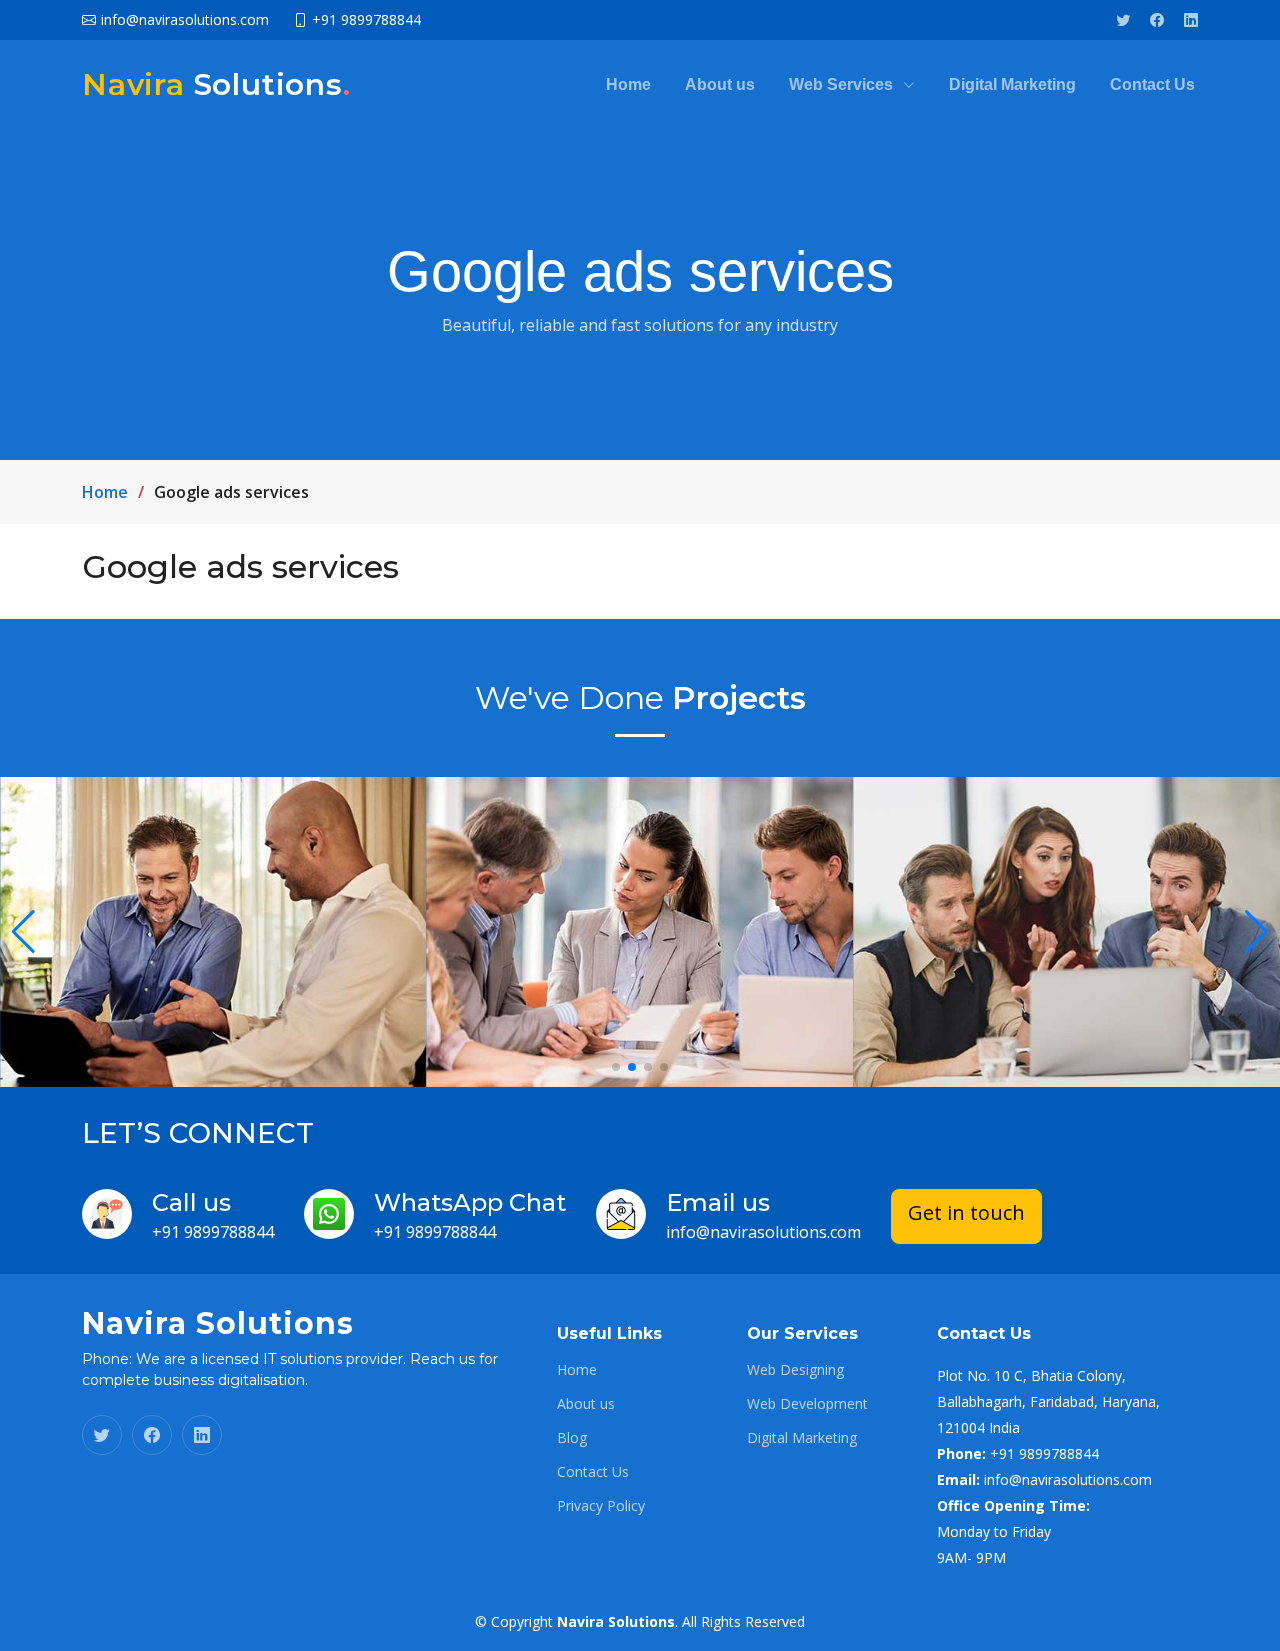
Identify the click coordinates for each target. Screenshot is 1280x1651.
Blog (572, 1438)
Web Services (841, 84)
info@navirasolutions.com (763, 1232)
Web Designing (795, 1370)
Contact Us (1152, 84)
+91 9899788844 (213, 1232)
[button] (616, 1067)
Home (628, 84)
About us (720, 84)
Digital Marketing (1012, 84)
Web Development (807, 1404)
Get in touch (966, 1212)
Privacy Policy (601, 1506)
